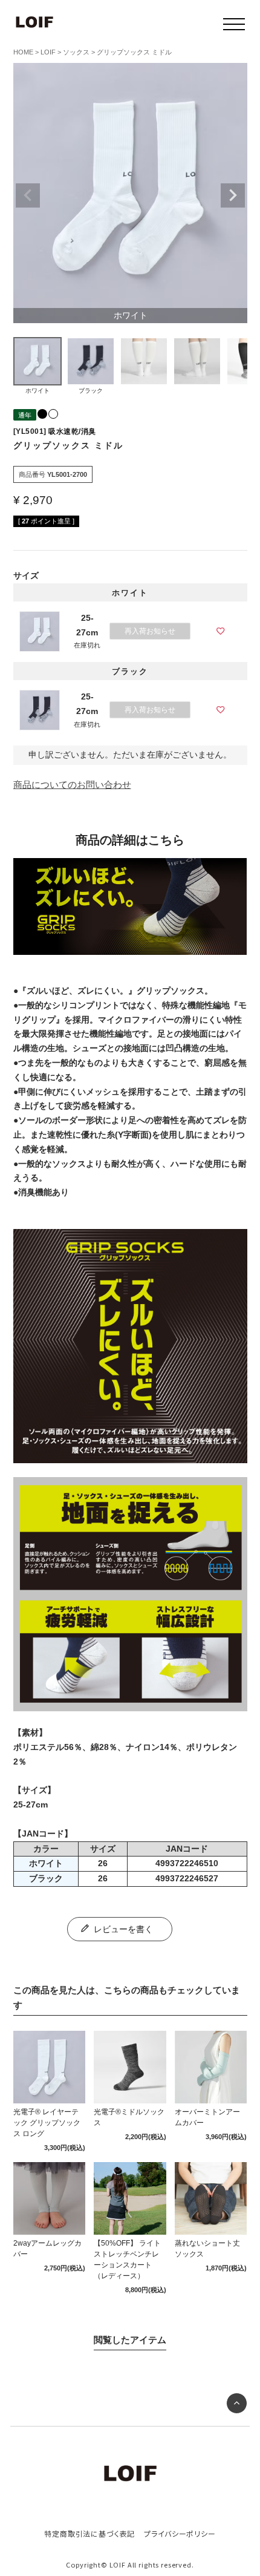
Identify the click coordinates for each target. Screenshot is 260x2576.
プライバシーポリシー (180, 2533)
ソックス (76, 52)
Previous (28, 195)
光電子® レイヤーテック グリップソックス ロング (47, 2123)
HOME (23, 52)
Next (233, 195)
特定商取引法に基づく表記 (89, 2533)
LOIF (48, 52)
